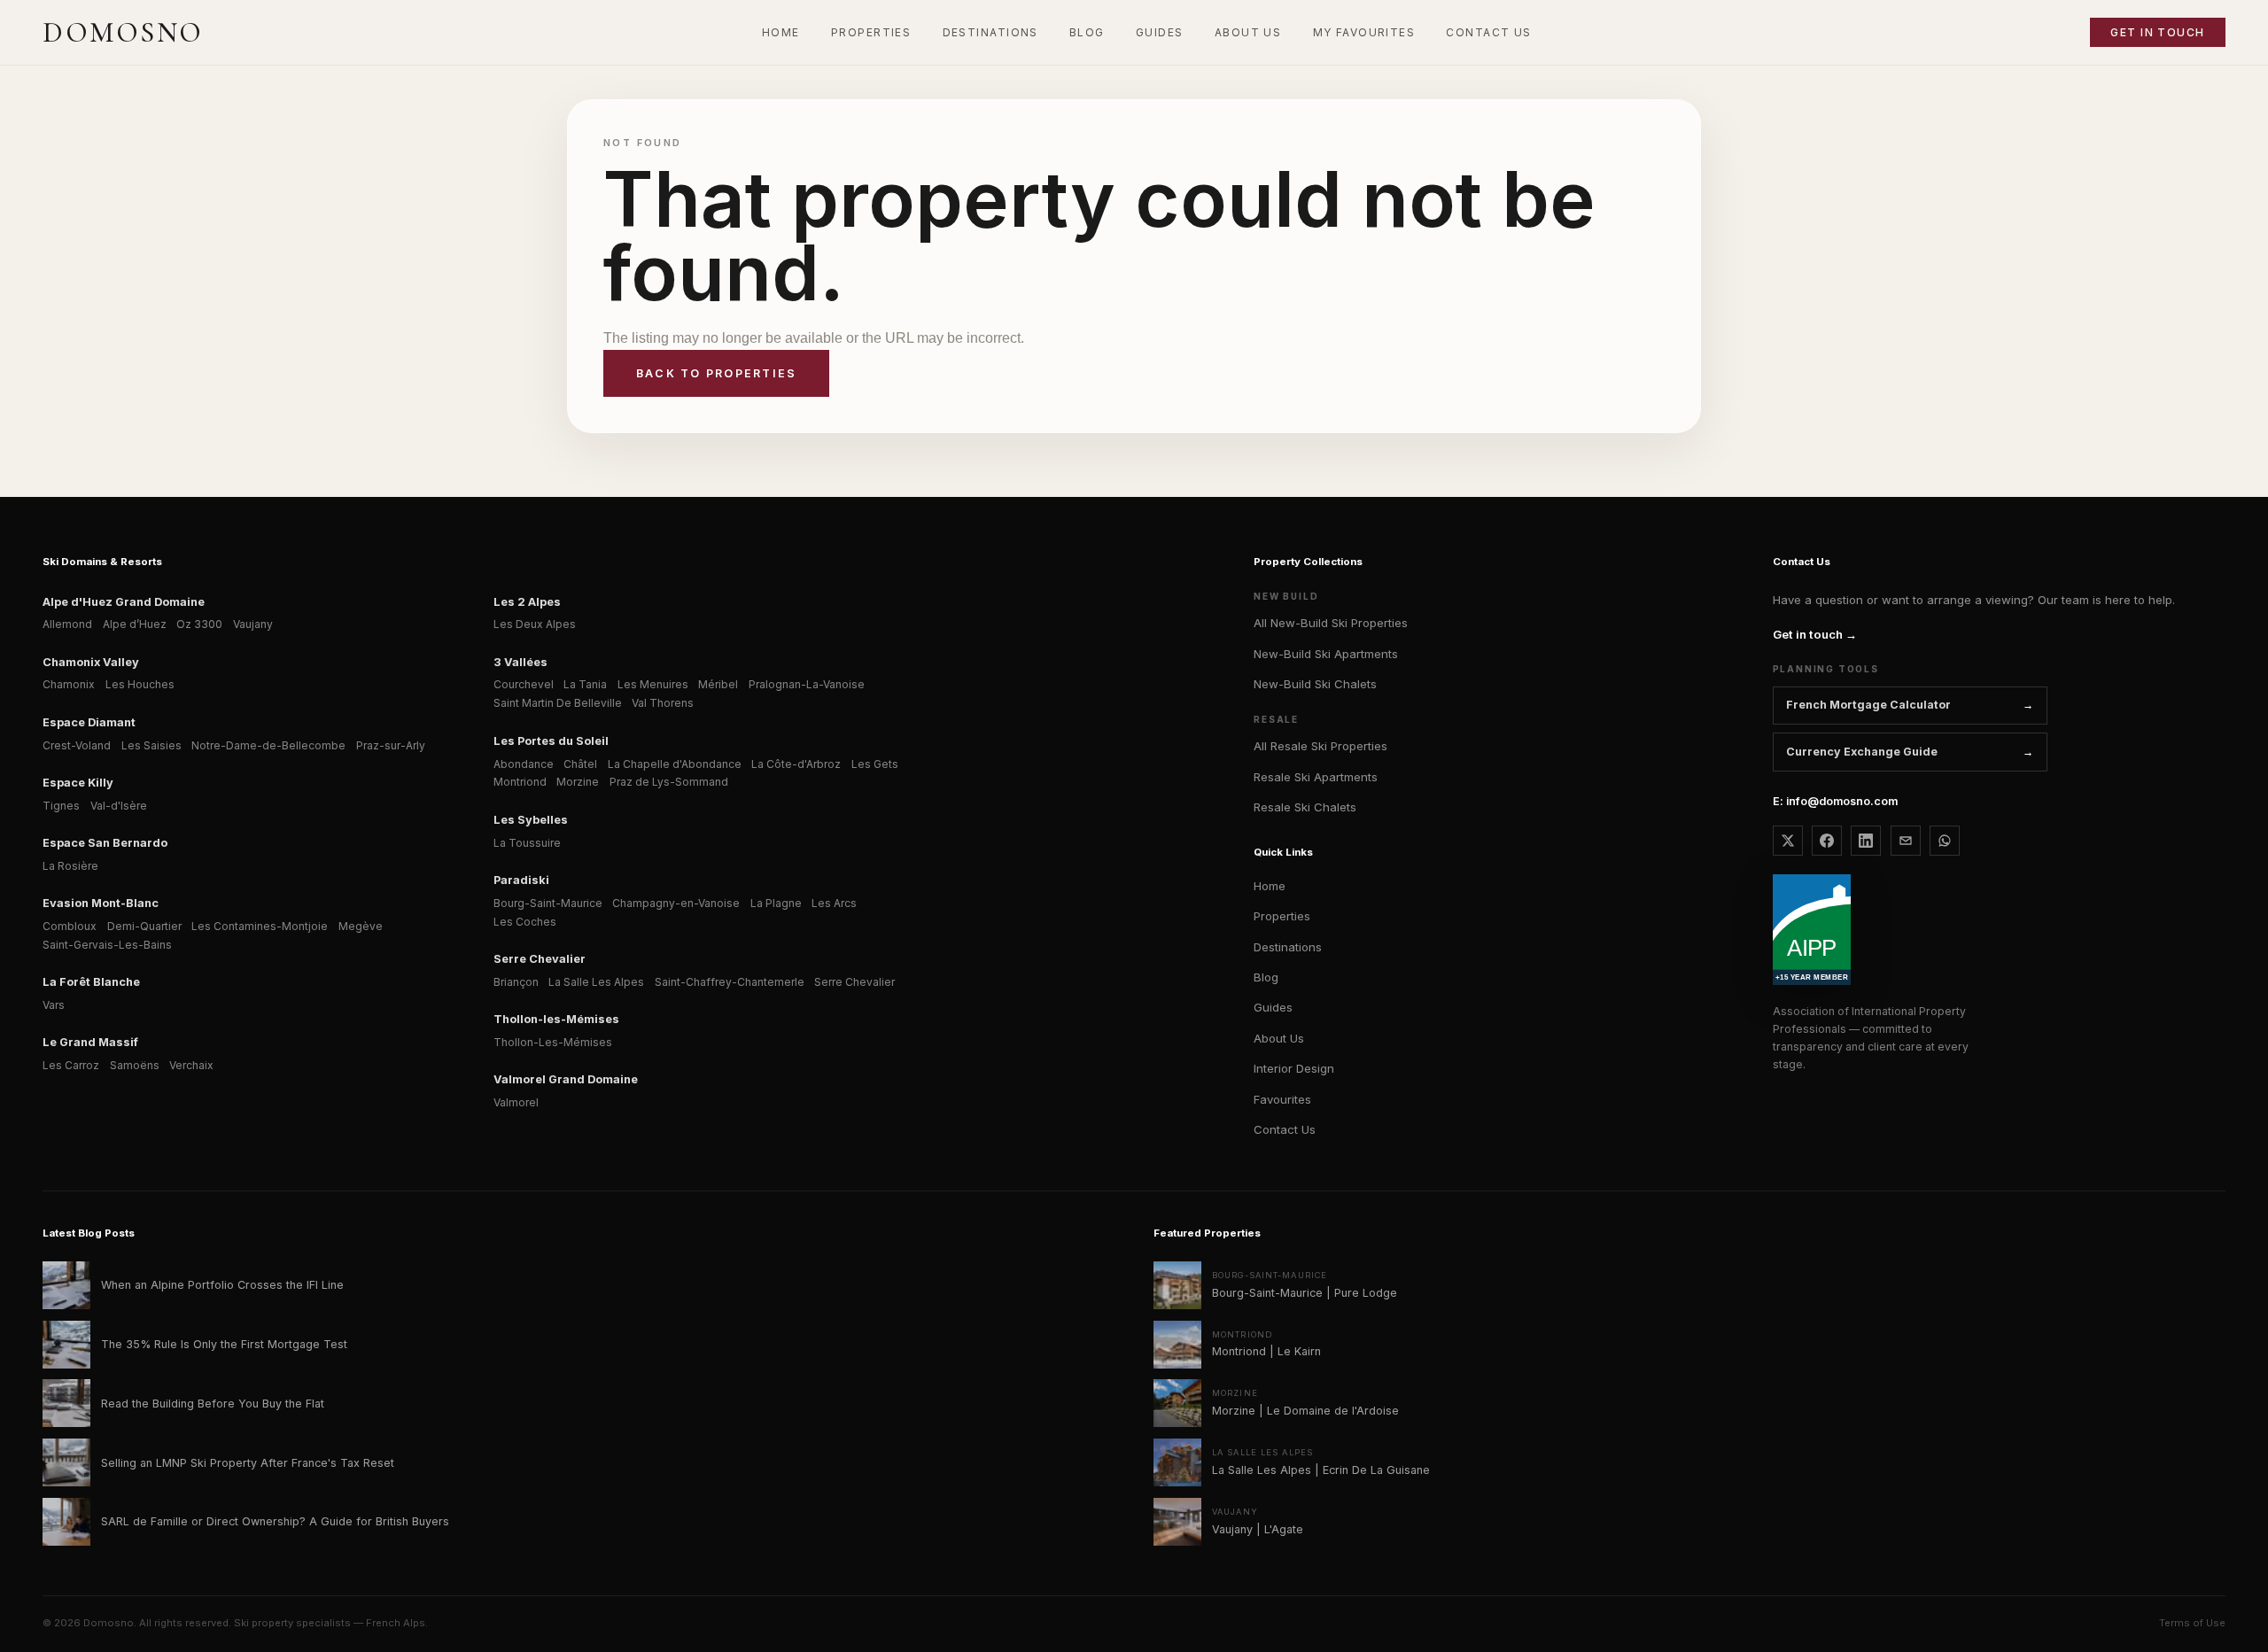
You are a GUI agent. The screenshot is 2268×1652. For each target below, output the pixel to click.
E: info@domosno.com (1835, 801)
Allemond (67, 624)
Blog (1266, 977)
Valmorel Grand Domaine (566, 1079)
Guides (1273, 1007)
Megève (361, 926)
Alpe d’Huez (135, 624)
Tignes (61, 806)
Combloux (70, 926)
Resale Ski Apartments (1316, 777)
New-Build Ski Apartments (1326, 654)
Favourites (1282, 1099)
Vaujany (253, 624)
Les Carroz (71, 1065)
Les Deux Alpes (535, 624)
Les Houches (140, 684)
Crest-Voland (77, 745)
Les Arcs (834, 903)
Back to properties (716, 373)
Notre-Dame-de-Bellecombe (268, 745)
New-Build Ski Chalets (1315, 684)
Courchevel (524, 684)
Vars (54, 1005)
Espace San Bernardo (105, 843)
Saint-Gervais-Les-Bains (107, 945)
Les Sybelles (531, 820)
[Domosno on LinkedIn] (1866, 841)
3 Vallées (520, 662)
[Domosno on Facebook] (1827, 841)
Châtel (580, 764)
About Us (1279, 1038)
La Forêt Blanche (91, 982)
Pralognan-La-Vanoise (807, 684)
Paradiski (521, 880)
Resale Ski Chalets (1305, 807)
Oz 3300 (199, 624)
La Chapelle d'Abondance (675, 764)
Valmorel (516, 1102)
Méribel (718, 684)
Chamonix (69, 684)
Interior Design (1294, 1068)
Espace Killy (78, 783)
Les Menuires (653, 684)
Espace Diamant (89, 722)
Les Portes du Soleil (551, 741)
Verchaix (191, 1065)
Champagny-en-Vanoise (676, 903)
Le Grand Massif (90, 1042)
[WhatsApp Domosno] (1945, 841)
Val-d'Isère (119, 806)
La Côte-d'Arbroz (796, 764)
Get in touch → (1815, 634)
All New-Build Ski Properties (1331, 623)
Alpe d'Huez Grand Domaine (124, 602)
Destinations (1288, 947)
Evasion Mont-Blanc (101, 903)
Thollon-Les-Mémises (553, 1042)
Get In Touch (2157, 32)
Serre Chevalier (540, 959)
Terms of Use (2192, 1623)
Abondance (524, 764)
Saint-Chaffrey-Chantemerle (730, 982)
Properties (1282, 916)
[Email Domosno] (1906, 841)
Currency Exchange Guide (1862, 752)
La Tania (585, 684)
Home (1270, 886)
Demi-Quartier (144, 926)
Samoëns (135, 1065)
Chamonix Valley (91, 662)
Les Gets (875, 764)
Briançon (516, 982)
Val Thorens (663, 703)
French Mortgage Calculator (1868, 705)
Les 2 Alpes (527, 602)
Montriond (520, 782)
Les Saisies (151, 745)
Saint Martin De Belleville (558, 703)
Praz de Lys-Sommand (669, 782)
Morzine (578, 782)
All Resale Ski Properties (1320, 746)
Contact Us (1285, 1129)
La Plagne (776, 903)
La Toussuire (527, 843)
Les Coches (525, 922)
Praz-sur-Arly (391, 745)
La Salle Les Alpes (596, 982)
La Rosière (70, 866)
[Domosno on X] (1788, 841)
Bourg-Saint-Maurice (548, 903)
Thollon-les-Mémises (556, 1019)
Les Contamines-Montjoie (260, 926)
